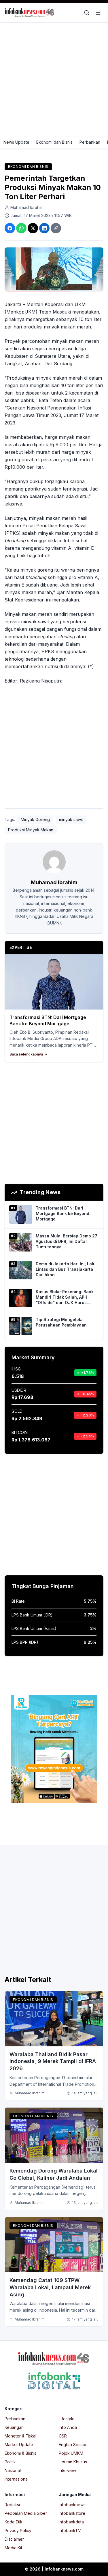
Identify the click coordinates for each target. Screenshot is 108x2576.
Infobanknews (72, 2505)
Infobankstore (72, 2513)
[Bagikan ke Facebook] (10, 228)
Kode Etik (14, 2522)
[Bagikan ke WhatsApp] (21, 228)
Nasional (13, 2470)
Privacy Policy (18, 2530)
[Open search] (87, 13)
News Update (16, 142)
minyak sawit (71, 819)
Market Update (19, 2445)
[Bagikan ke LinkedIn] (44, 228)
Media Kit (13, 2548)
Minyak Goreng (35, 819)
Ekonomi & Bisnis (20, 2453)
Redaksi (12, 2505)
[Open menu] (98, 13)
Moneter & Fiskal (20, 2436)
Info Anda (68, 2427)
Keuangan (14, 2427)
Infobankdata (71, 2522)
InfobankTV (70, 2530)
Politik (10, 2462)
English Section (73, 2445)
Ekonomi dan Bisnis (54, 142)
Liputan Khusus (73, 2462)
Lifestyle (67, 2419)
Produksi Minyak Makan (31, 830)
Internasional (17, 2479)
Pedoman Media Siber (26, 2513)
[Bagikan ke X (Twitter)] (33, 228)
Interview (67, 2470)
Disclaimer (14, 2539)
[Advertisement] (54, 80)
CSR (63, 2436)
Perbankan (90, 142)
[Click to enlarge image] (54, 269)
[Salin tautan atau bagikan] (56, 228)
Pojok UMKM (71, 2453)
